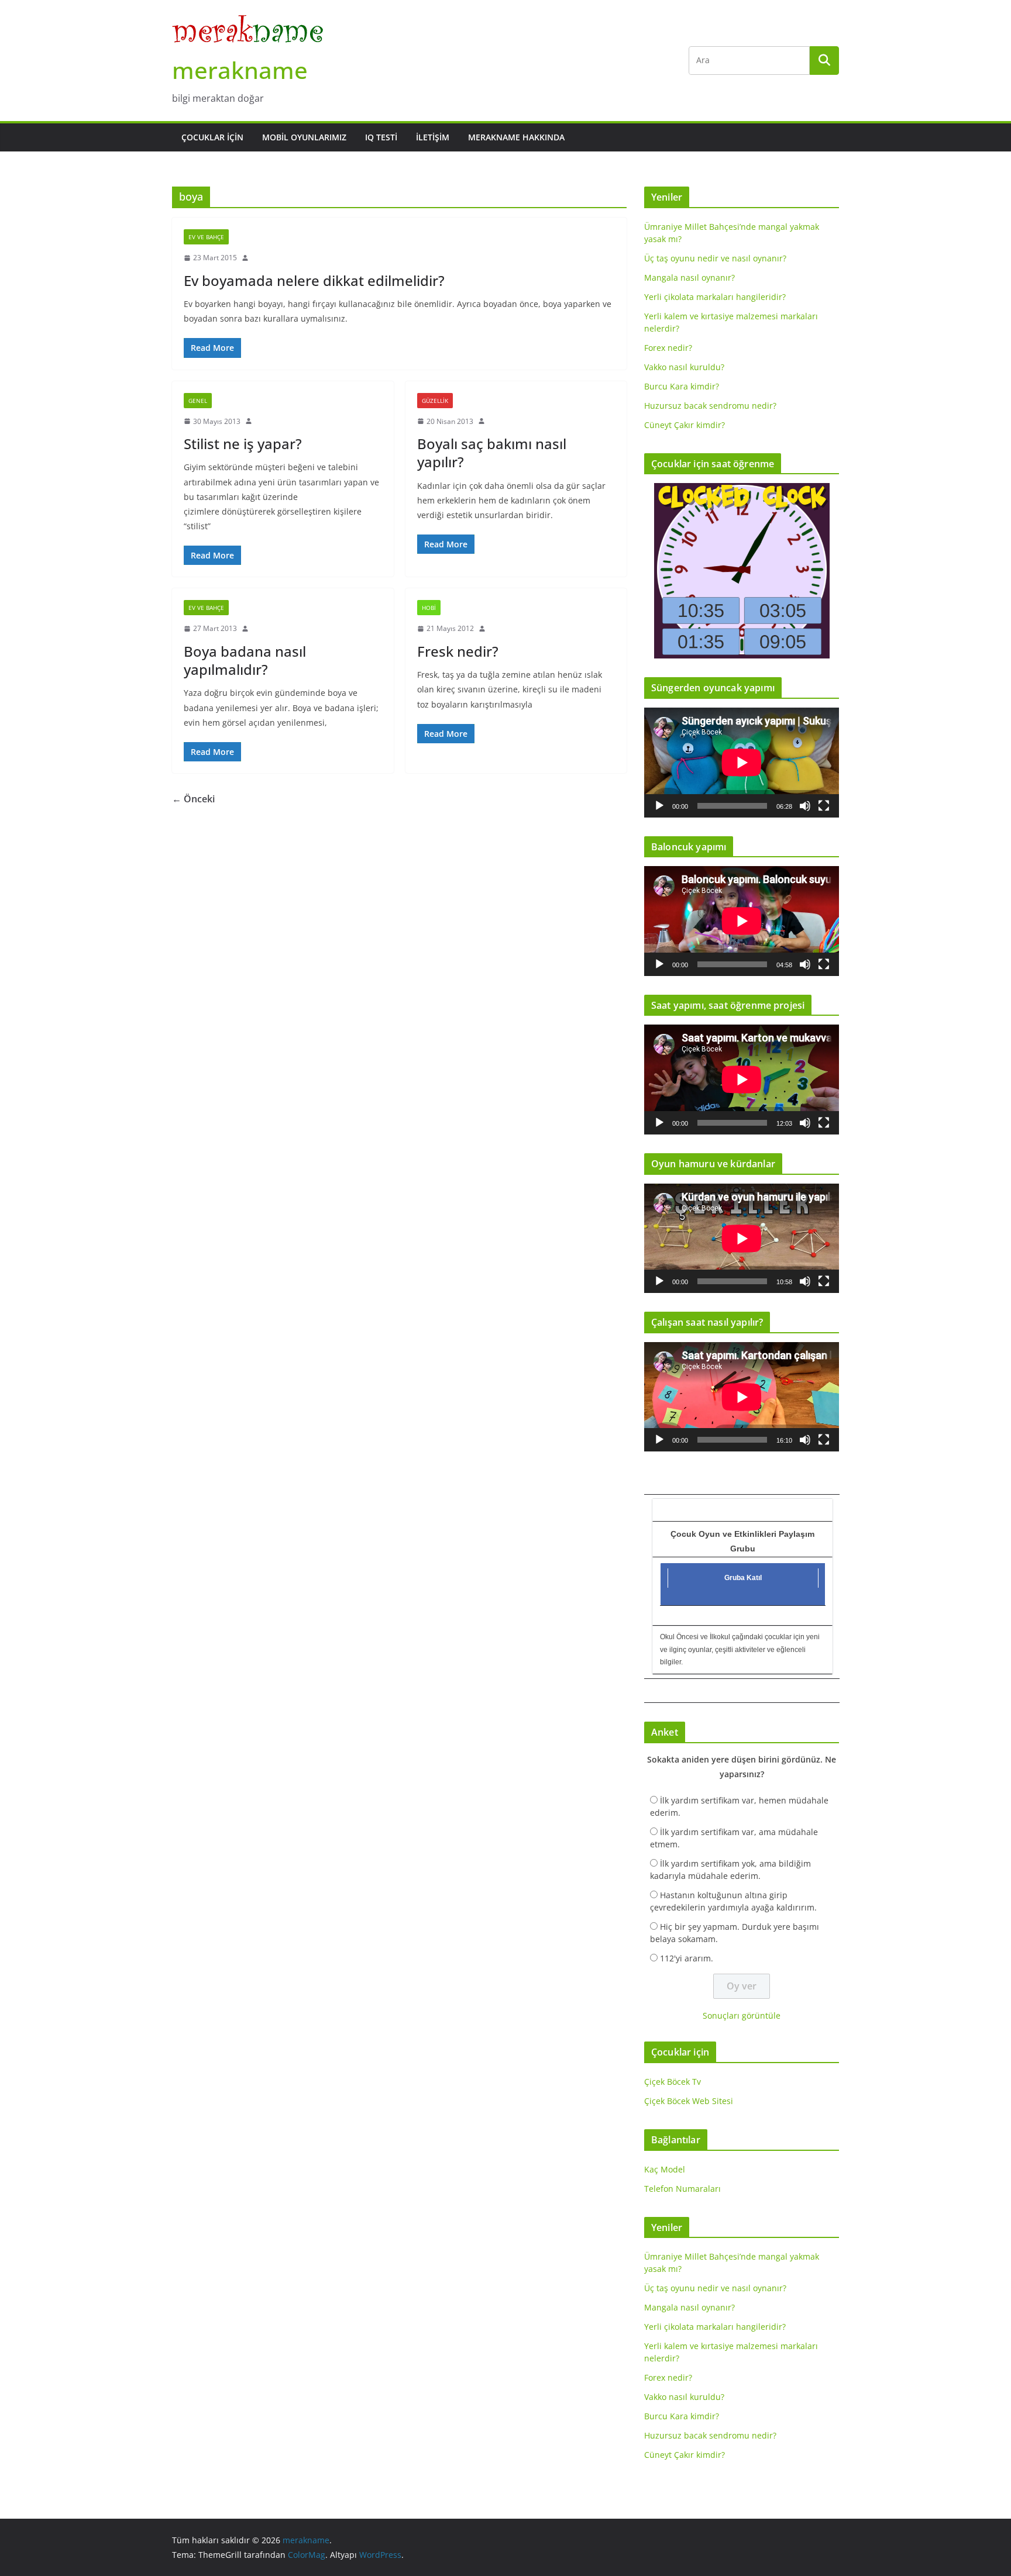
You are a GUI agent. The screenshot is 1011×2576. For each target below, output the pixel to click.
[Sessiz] (805, 806)
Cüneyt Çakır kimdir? (685, 425)
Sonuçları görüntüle (742, 2015)
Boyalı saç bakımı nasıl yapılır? (492, 453)
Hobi (429, 608)
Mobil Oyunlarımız (304, 137)
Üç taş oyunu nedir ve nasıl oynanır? (715, 258)
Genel (198, 401)
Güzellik (435, 401)
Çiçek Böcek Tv (673, 2082)
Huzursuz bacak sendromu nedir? (710, 406)
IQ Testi (381, 137)
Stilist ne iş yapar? (243, 444)
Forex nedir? (668, 348)
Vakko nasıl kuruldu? (684, 367)
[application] (742, 762)
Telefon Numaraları (682, 2189)
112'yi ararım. (687, 1958)
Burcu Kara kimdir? (682, 386)
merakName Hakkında (516, 137)
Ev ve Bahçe (206, 237)
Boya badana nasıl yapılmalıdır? (245, 660)
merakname (240, 70)
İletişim (433, 137)
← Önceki (193, 799)
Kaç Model (665, 2169)
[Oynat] (659, 806)
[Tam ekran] (824, 806)
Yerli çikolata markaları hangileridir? (715, 297)
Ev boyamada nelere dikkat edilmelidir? (314, 280)
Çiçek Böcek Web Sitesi (689, 2101)
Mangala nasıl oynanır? (690, 277)
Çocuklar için (212, 137)
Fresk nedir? (458, 651)
